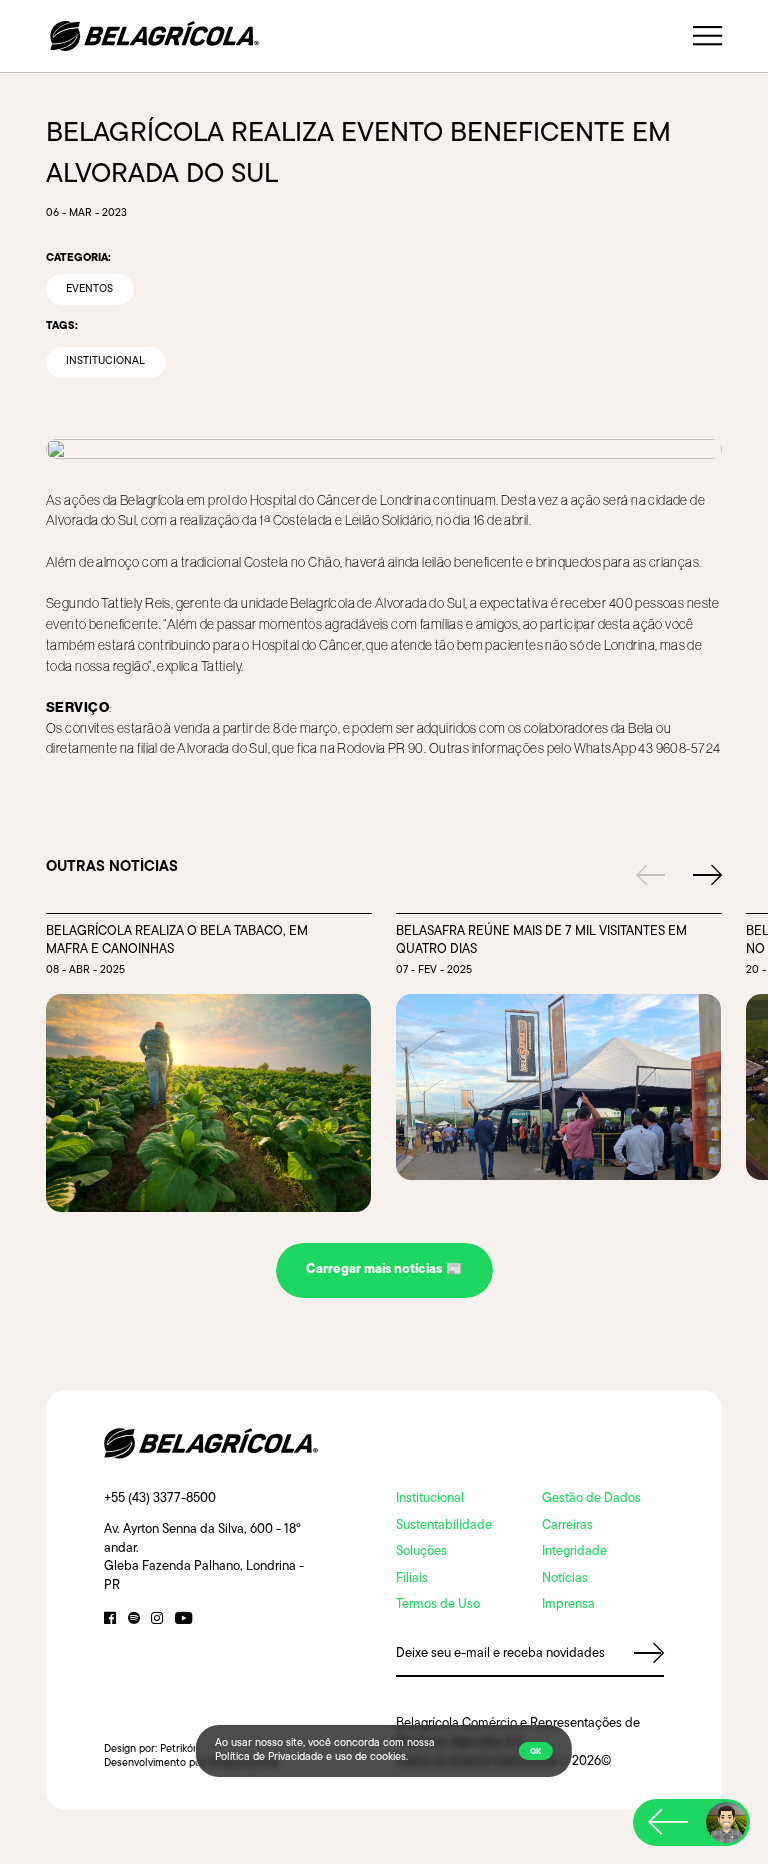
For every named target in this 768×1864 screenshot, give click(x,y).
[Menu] (707, 36)
